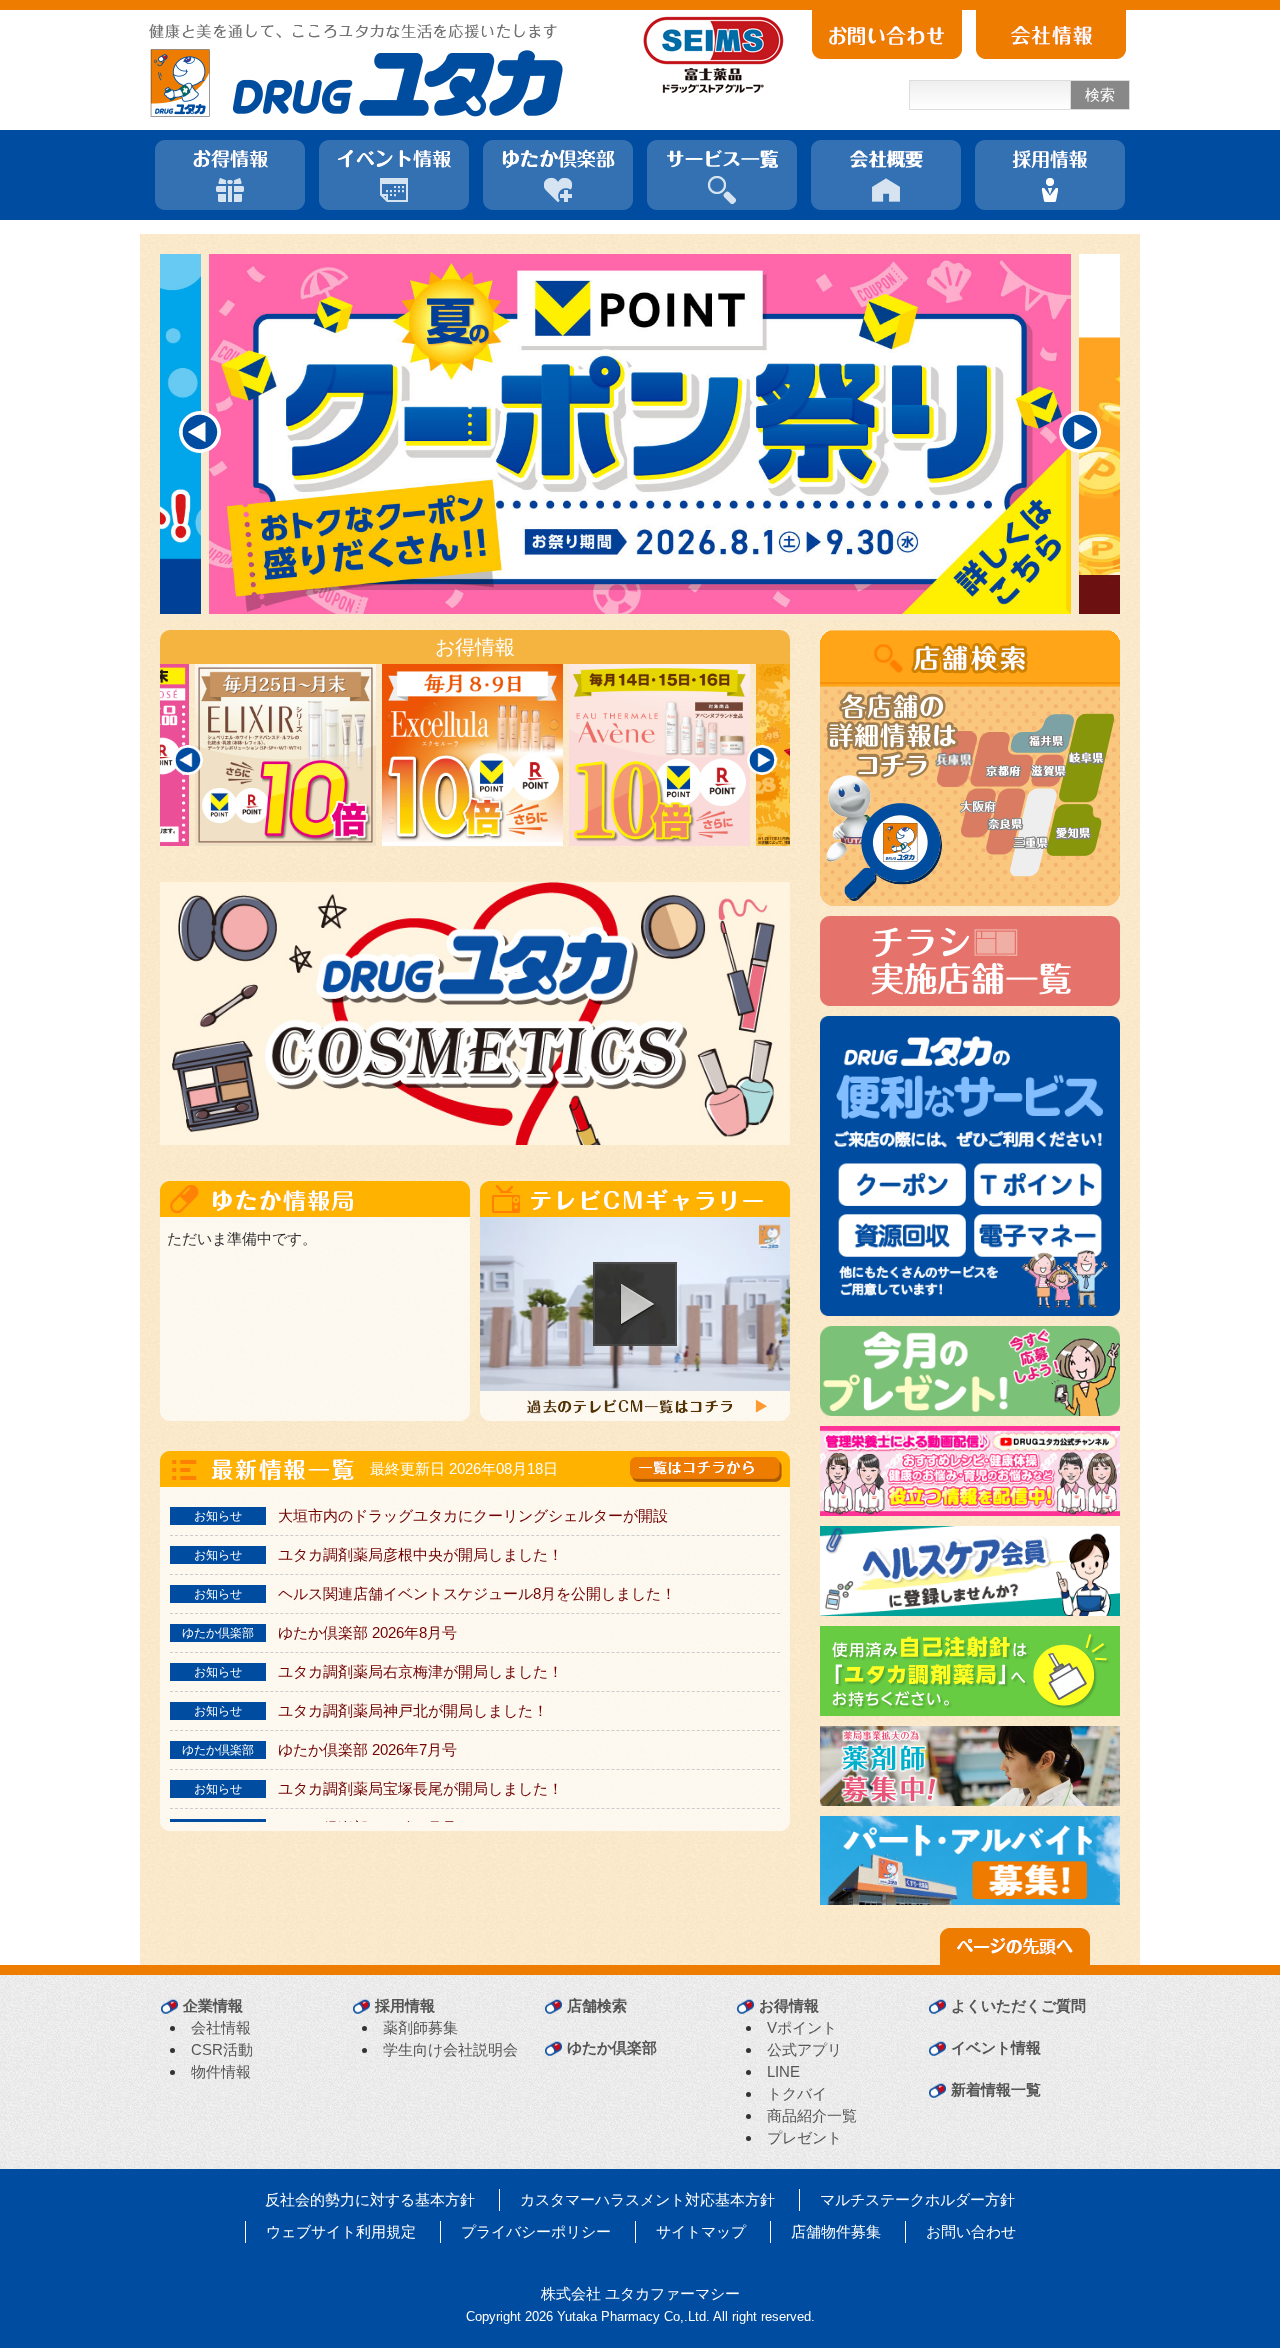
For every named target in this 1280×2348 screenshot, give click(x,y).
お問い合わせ (971, 2231)
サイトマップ (701, 2231)
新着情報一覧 (996, 2089)
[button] (635, 1304)
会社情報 (221, 2027)
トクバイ (797, 2093)
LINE (783, 2071)
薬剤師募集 (420, 2027)
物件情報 (221, 2071)
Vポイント (802, 2027)
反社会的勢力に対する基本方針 (370, 2199)
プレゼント (804, 2137)
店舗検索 (597, 2005)
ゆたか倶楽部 (612, 2047)
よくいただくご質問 (1018, 2005)
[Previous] (200, 432)
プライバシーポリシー (536, 2231)
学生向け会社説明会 (450, 2049)
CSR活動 (222, 2049)
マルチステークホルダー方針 (917, 2199)
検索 (1100, 94)
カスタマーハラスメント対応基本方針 (647, 2199)
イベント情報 (996, 2047)
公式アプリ (804, 2049)
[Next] (1080, 432)
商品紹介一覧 (812, 2115)
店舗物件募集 (836, 2231)
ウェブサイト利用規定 (341, 2231)
